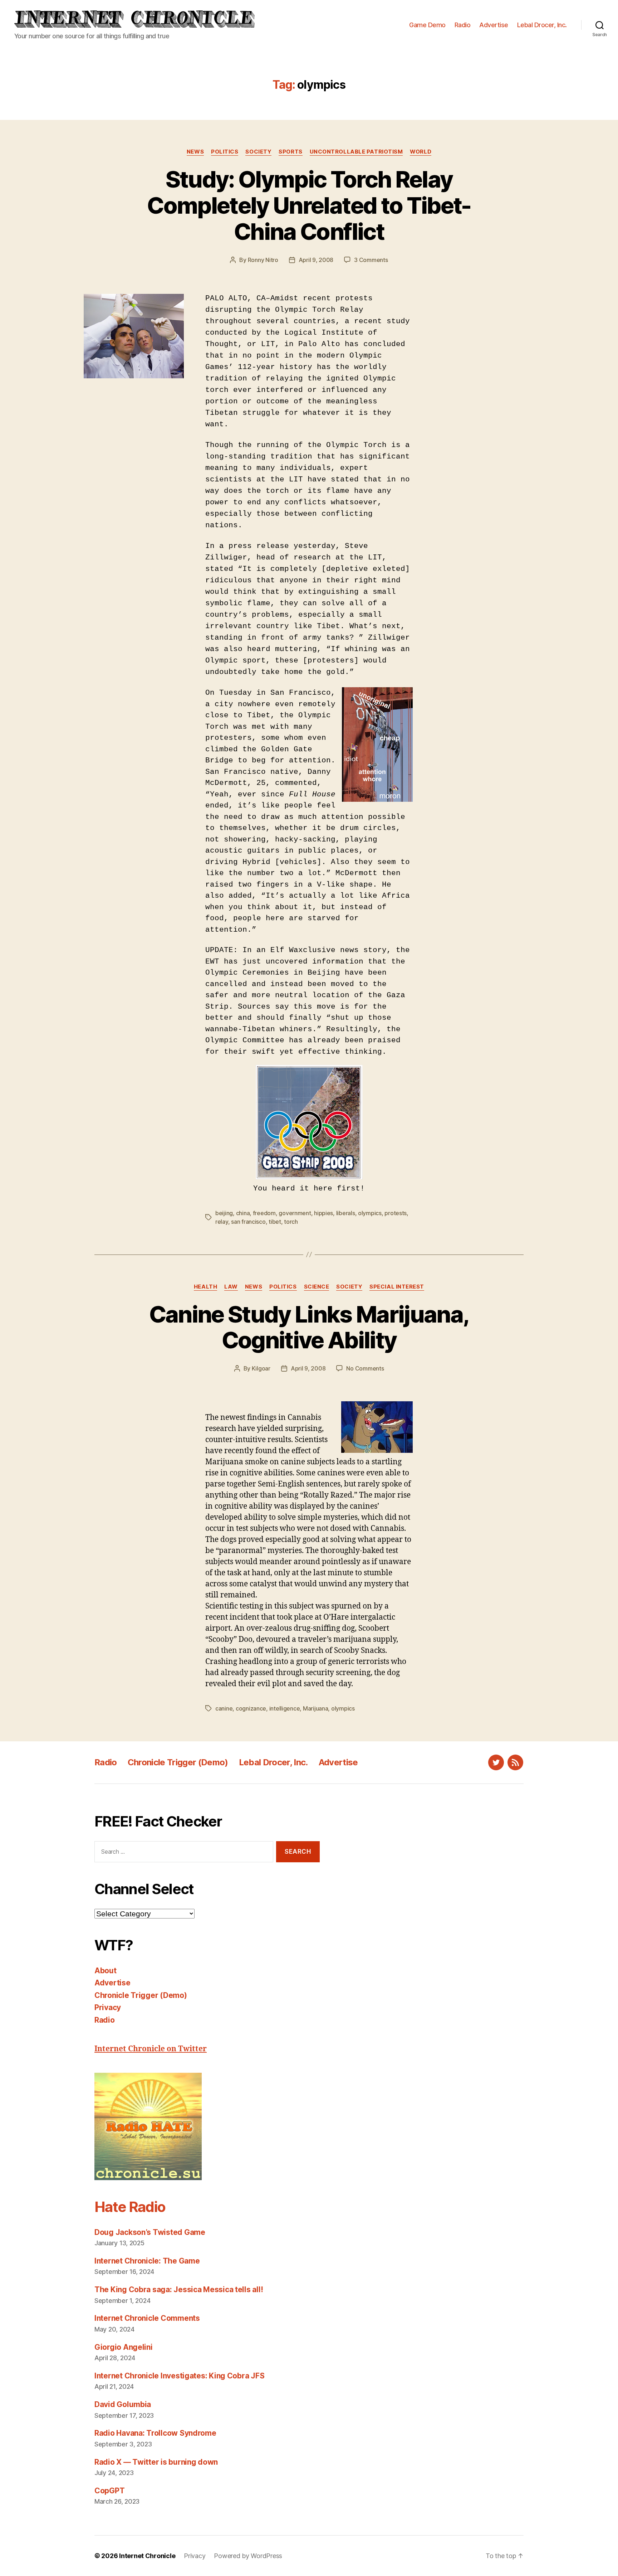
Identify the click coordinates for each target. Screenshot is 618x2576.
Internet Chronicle (147, 2556)
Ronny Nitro (263, 260)
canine (224, 1708)
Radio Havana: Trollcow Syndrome (155, 2433)
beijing (224, 1213)
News (195, 152)
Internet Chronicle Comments (147, 2318)
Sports (290, 152)
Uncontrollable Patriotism (356, 152)
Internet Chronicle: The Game (147, 2261)
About (106, 1971)
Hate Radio (130, 2207)
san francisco (248, 1222)
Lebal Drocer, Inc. (542, 25)
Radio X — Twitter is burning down (156, 2462)
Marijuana (316, 1708)
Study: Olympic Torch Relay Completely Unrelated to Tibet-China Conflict (309, 205)
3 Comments (371, 260)
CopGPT (109, 2491)
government (295, 1213)
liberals (346, 1213)
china (243, 1213)
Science (317, 1287)
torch (291, 1222)
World (421, 152)
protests (396, 1213)
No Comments (365, 1368)
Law (231, 1287)
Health (205, 1287)
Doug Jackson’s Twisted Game (150, 2232)
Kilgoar (261, 1368)
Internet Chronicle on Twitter (151, 2049)
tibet (275, 1222)
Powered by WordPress (248, 2556)
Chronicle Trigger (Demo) (178, 1762)
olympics (370, 1213)
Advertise (494, 25)
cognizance (251, 1708)
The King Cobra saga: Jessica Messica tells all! (179, 2289)
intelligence (285, 1708)
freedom (264, 1213)
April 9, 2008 (316, 260)
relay (222, 1222)
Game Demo (427, 25)
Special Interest (397, 1287)
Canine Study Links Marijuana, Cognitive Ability (309, 1327)
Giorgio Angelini (124, 2347)
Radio (463, 25)
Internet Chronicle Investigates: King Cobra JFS (179, 2376)
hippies (323, 1213)
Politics (225, 152)
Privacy (108, 2007)
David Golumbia (123, 2404)
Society (258, 152)
